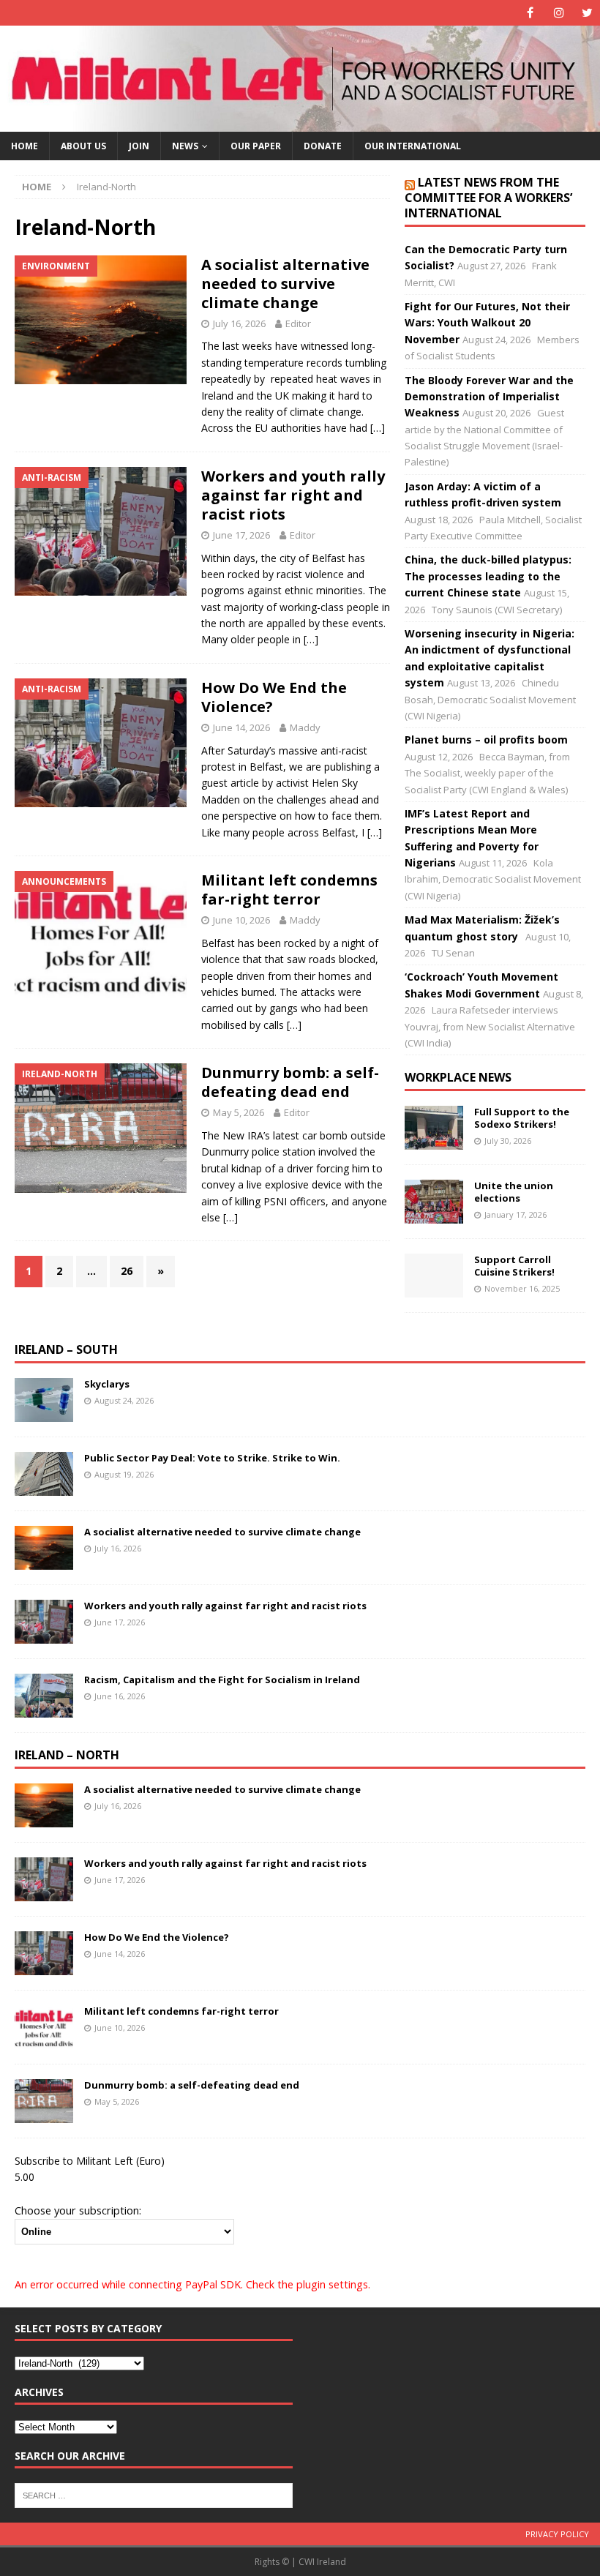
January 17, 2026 (515, 1214)
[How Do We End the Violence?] (44, 1953)
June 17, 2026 (241, 535)
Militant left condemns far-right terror (289, 890)
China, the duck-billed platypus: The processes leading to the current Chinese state (488, 576)
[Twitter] (587, 13)
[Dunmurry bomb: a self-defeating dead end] (44, 2101)
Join (139, 146)
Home (25, 146)
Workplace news (458, 1077)
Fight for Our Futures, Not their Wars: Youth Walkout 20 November (487, 323)
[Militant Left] (300, 123)
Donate (323, 146)
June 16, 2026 (120, 1696)
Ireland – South (66, 1349)
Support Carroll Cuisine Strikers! (514, 1266)
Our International (413, 146)
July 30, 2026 (508, 1141)
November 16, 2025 (522, 1288)
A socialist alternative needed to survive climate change (285, 284)
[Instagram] (559, 13)
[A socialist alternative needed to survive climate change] (44, 1548)
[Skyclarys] (44, 1400)
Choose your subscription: (78, 2210)
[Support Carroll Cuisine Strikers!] (434, 1276)
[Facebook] (530, 13)
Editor (298, 323)
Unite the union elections (514, 1192)
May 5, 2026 (239, 1112)
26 (127, 1271)
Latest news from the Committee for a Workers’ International (488, 198)
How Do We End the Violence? (274, 697)
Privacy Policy (557, 2534)
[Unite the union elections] (434, 1202)
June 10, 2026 (241, 920)
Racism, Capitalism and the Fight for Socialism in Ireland (222, 1680)
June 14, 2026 (241, 727)
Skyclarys (107, 1384)
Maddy (305, 727)
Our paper (256, 146)
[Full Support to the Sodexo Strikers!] (434, 1128)
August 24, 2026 (124, 1400)
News (185, 146)
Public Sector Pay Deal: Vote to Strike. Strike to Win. (212, 1458)
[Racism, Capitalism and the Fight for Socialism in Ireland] (44, 1696)
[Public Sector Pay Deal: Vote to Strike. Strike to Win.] (44, 1474)
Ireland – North (67, 1755)
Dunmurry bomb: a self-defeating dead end (290, 1082)
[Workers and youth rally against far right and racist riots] (44, 1622)
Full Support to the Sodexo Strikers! (522, 1118)
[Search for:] (154, 2494)
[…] (378, 428)
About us (83, 146)
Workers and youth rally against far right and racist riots (293, 495)
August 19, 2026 (124, 1474)
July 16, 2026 (239, 323)
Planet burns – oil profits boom (486, 740)
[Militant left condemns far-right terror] (44, 2027)
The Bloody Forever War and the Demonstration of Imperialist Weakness (489, 397)
